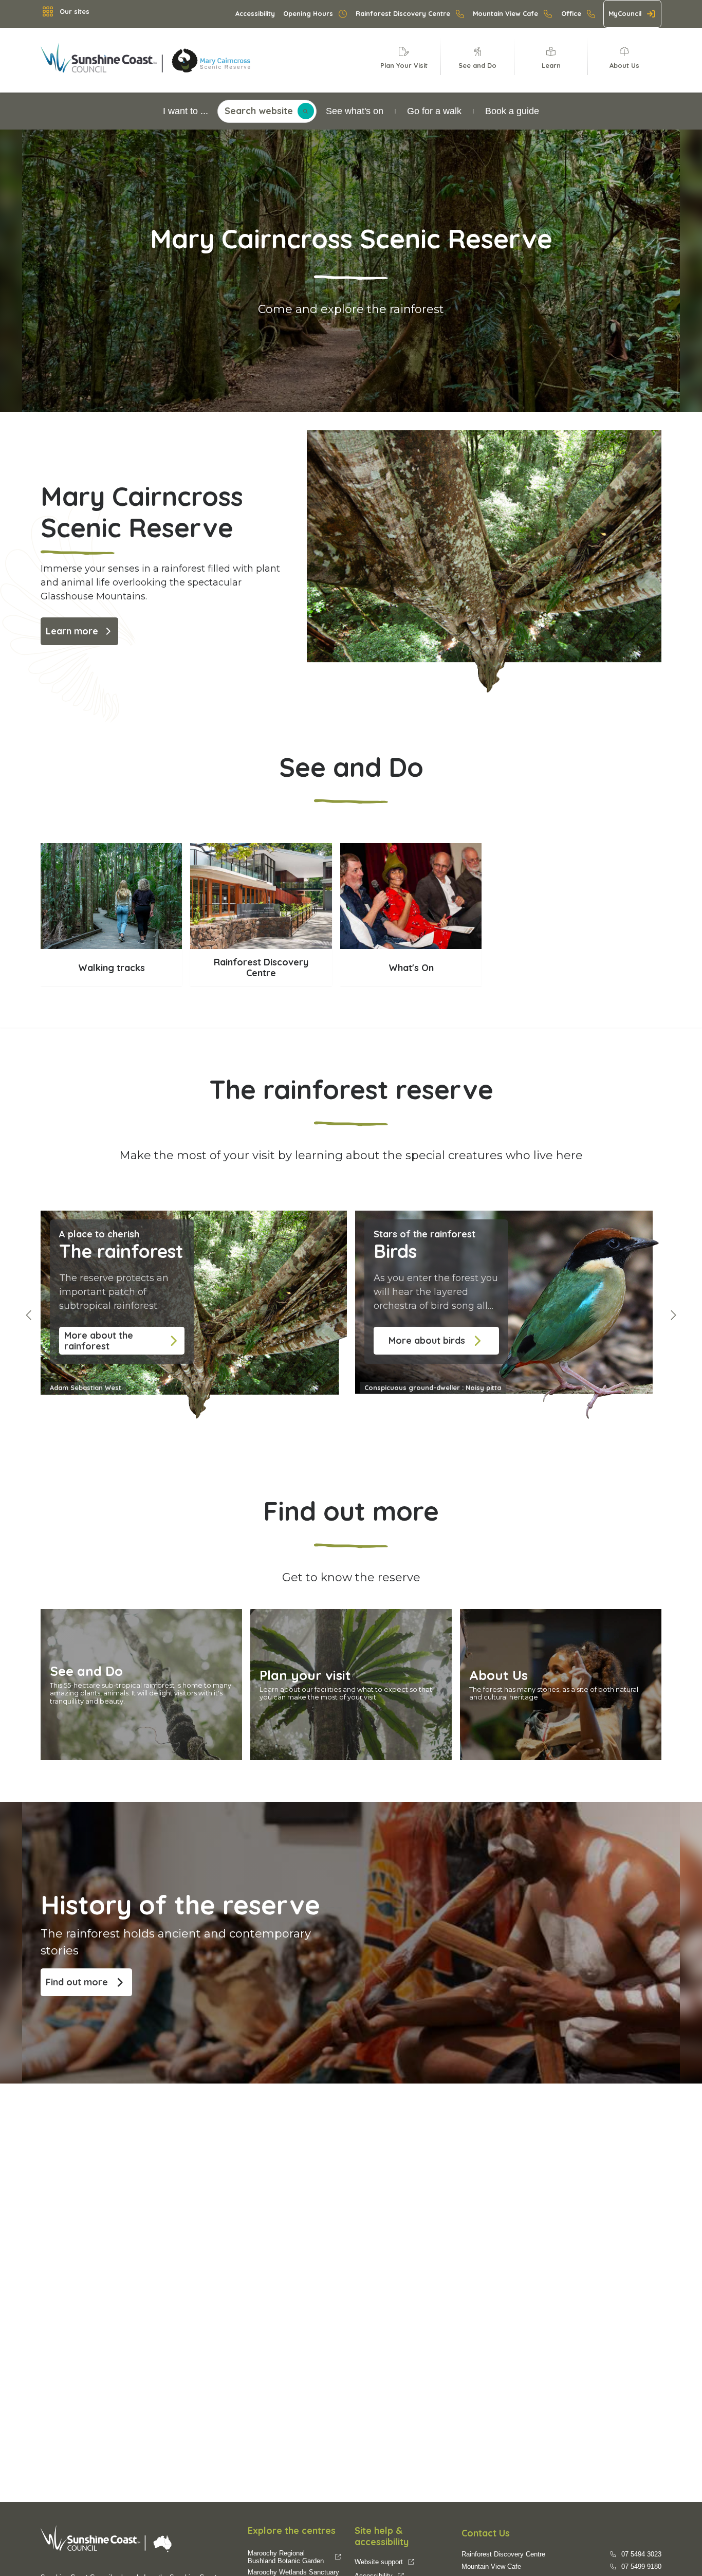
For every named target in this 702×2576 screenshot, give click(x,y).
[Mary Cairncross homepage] (167, 60)
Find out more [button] (77, 1982)
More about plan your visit (303, 1618)
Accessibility (255, 13)
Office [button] (571, 13)
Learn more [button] (72, 631)
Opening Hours (308, 13)
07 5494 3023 (641, 2554)
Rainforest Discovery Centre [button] (403, 13)
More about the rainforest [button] (99, 1341)
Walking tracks (112, 850)
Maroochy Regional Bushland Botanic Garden (286, 2557)
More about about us (502, 1618)
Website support (379, 2562)
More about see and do (88, 1618)
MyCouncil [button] (625, 13)
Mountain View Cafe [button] (505, 13)
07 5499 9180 (641, 2566)
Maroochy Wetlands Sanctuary (293, 2572)
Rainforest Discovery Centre (261, 850)
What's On (411, 850)
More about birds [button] (427, 1340)
